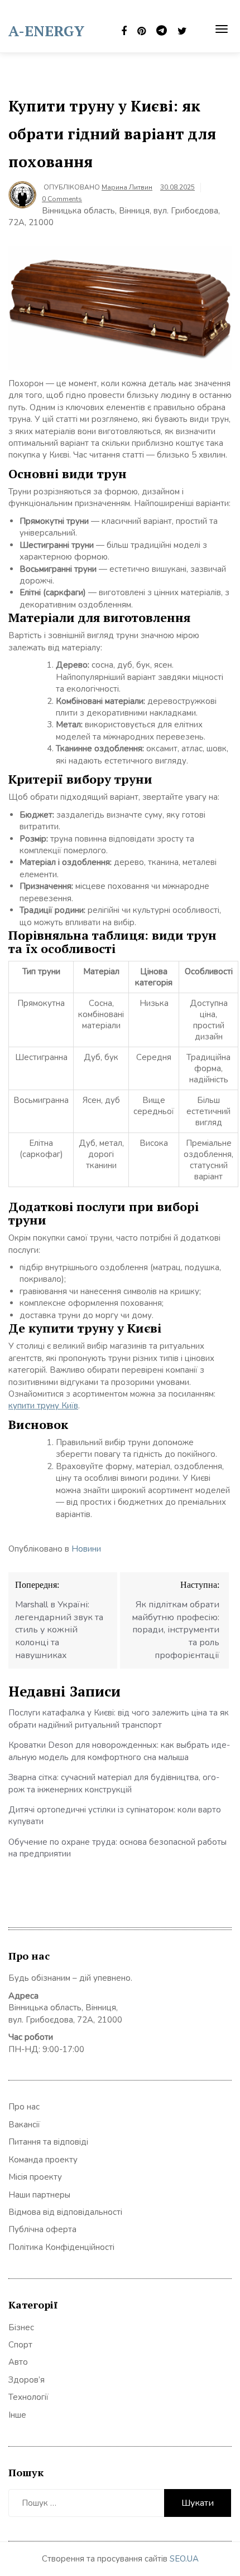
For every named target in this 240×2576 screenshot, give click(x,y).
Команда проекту (43, 2160)
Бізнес (21, 2327)
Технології (28, 2397)
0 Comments (62, 199)
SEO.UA (184, 2559)
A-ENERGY (46, 31)
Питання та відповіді (48, 2142)
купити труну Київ (43, 1406)
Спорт (20, 2345)
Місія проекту (35, 2177)
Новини (86, 1549)
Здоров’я (27, 2380)
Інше (17, 2415)
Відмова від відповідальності (65, 2212)
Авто (18, 2362)
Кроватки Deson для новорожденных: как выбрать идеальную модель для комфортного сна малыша (119, 1751)
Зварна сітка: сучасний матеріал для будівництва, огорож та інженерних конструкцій (114, 1783)
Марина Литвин (127, 187)
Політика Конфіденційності (61, 2247)
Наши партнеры (39, 2195)
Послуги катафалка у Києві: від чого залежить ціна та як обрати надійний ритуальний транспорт (119, 1719)
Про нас (24, 2107)
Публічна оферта (42, 2229)
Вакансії (24, 2125)
